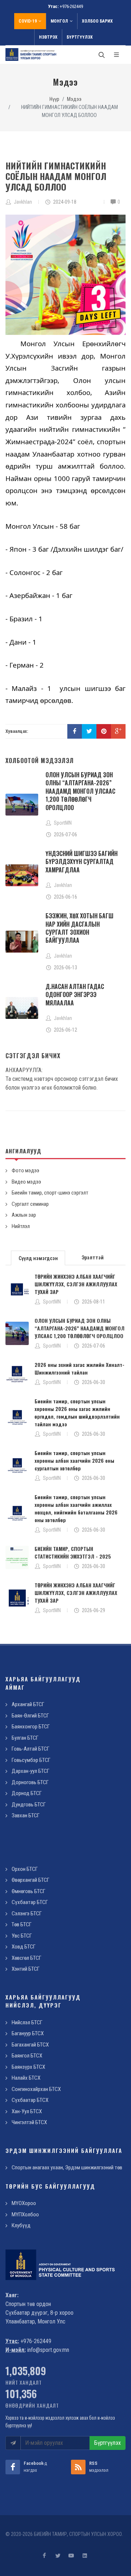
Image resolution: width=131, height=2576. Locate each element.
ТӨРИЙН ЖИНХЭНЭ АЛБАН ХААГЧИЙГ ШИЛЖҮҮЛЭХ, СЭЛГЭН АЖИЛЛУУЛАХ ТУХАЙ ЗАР (76, 1284)
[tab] (38, 1257)
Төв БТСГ (22, 1924)
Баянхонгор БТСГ (31, 1727)
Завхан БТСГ (26, 1815)
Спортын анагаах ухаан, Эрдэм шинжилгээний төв (67, 2167)
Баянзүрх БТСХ (28, 2067)
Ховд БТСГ (24, 1947)
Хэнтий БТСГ (26, 1969)
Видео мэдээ (26, 1182)
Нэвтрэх (48, 37)
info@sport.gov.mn (48, 2350)
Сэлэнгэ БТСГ (27, 1914)
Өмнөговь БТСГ (29, 1891)
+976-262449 (71, 6)
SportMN (52, 1302)
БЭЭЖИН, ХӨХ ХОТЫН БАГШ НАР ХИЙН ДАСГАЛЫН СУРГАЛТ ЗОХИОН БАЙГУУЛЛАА (80, 928)
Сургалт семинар (30, 1204)
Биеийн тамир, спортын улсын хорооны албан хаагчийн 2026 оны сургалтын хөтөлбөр (74, 1460)
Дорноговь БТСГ (30, 1782)
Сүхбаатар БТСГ (30, 1902)
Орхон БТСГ (25, 1869)
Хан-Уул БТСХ (27, 2111)
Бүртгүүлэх (80, 37)
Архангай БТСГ (28, 1704)
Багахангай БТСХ (30, 2045)
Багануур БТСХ (28, 2033)
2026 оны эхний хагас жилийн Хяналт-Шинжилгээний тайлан (80, 1368)
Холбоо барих (97, 21)
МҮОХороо (24, 2203)
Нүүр (54, 99)
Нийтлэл (21, 1226)
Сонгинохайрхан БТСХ (36, 2089)
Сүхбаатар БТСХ (30, 2100)
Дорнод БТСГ (27, 1793)
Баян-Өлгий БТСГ (30, 1716)
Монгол (59, 21)
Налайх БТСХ (26, 2078)
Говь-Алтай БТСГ (31, 1749)
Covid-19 (28, 21)
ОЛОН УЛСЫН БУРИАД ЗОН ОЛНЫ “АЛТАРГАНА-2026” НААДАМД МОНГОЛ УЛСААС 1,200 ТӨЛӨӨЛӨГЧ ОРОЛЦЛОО (80, 791)
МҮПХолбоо (25, 2215)
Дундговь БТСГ (29, 1805)
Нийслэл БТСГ (27, 2022)
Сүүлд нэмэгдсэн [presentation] (38, 1258)
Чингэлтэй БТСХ (29, 2122)
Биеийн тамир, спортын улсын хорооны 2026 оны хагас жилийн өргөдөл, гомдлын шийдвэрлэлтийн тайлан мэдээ (77, 1412)
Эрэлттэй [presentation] (93, 1258)
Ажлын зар (24, 1215)
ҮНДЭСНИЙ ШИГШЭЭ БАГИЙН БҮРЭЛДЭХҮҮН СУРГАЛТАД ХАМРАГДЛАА (82, 862)
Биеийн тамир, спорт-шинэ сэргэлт (50, 1193)
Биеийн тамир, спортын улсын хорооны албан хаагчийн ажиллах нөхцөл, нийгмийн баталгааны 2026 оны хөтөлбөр (76, 1508)
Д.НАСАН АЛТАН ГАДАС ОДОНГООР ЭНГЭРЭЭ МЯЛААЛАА (75, 995)
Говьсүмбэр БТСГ (31, 1760)
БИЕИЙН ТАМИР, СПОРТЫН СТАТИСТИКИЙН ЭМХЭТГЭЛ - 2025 (73, 1552)
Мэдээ (74, 99)
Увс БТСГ (22, 1936)
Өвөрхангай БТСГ (31, 1880)
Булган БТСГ (25, 1738)
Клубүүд (21, 2225)
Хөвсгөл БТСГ (27, 1958)
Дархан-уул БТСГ (31, 1771)
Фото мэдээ (25, 1170)
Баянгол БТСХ (27, 2056)
